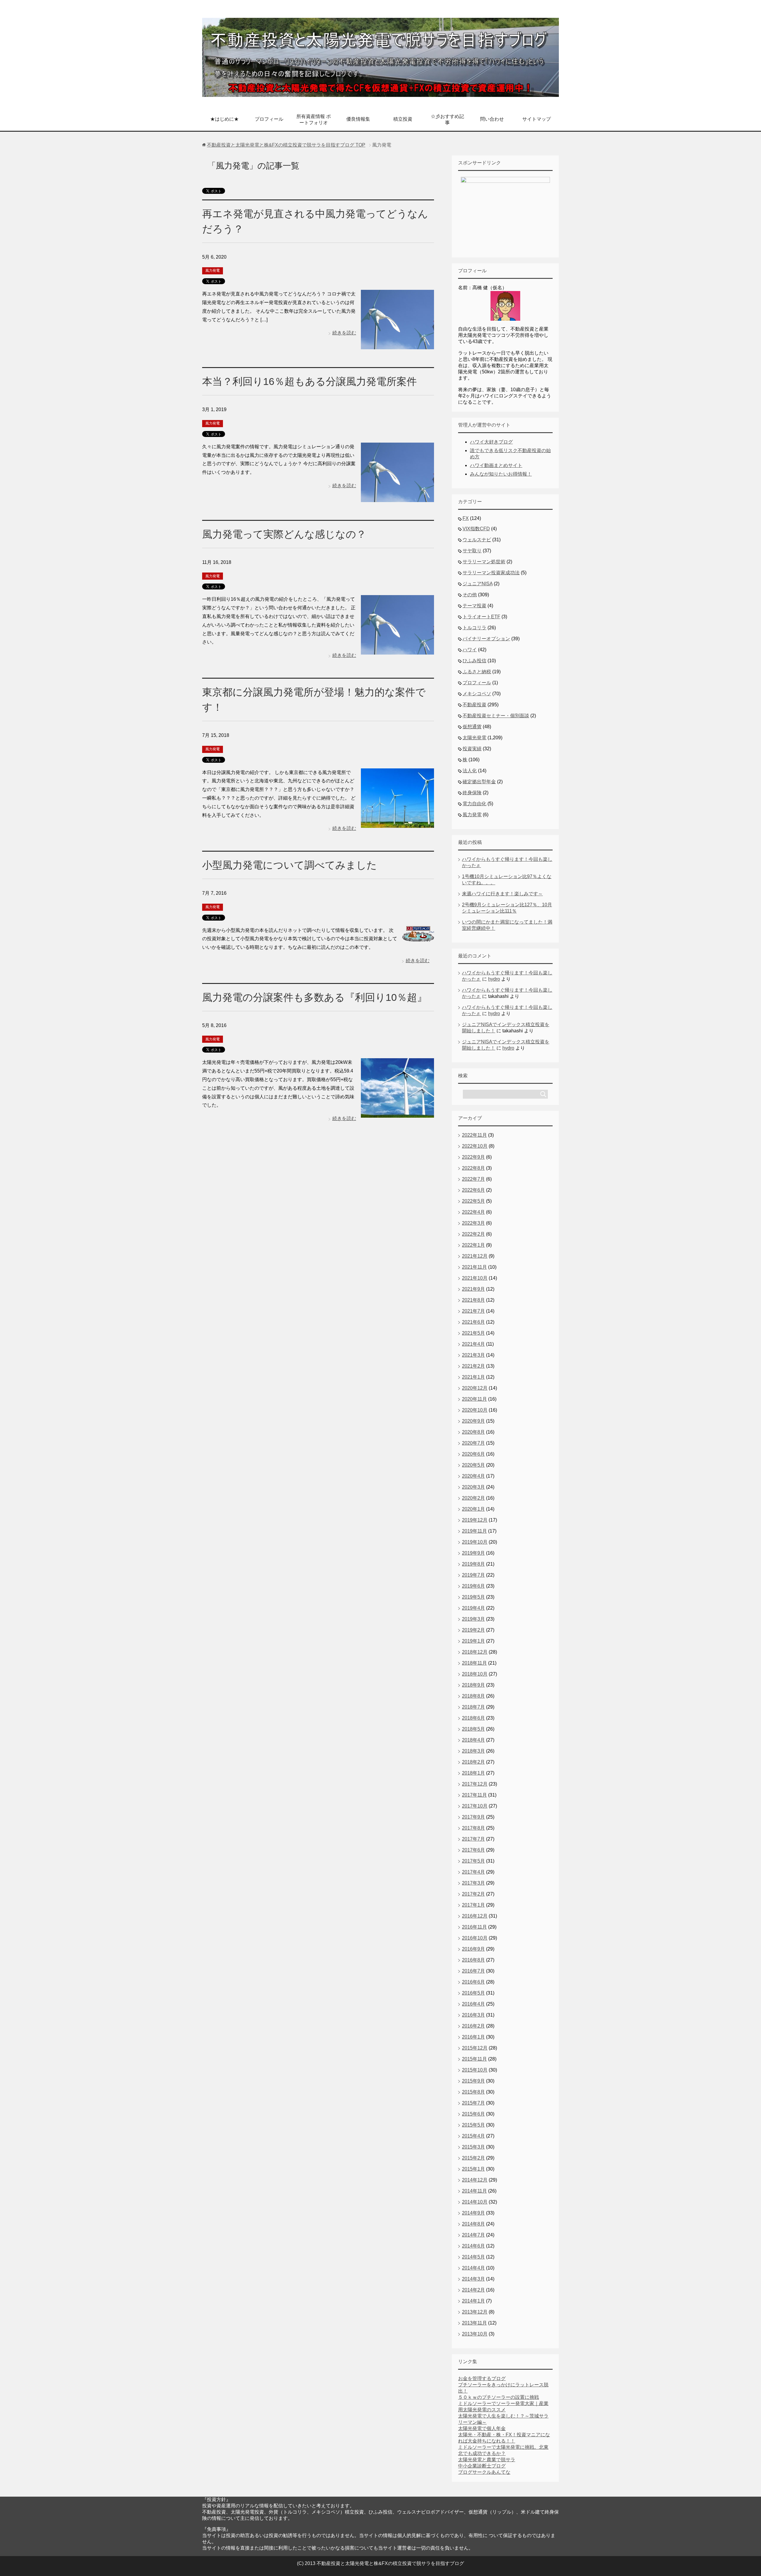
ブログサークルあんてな (484, 2472)
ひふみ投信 (474, 661)
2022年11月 (474, 1135)
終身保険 (472, 793)
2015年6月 (473, 2114)
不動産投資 (474, 705)
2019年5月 (473, 1597)
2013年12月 (475, 2312)
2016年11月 (474, 1927)
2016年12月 (475, 1916)
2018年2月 (473, 1762)
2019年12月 (475, 1520)
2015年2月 (473, 2158)
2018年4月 (473, 1740)
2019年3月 (473, 1619)
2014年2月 (473, 2290)
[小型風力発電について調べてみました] (418, 937)
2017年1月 (473, 1905)
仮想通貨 (472, 727)
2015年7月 (473, 2103)
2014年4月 (473, 2268)
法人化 (470, 771)
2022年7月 (473, 1179)
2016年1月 (473, 2037)
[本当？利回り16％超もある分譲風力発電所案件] (397, 497)
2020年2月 (473, 1498)
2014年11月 (474, 2191)
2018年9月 (473, 1685)
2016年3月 (473, 2015)
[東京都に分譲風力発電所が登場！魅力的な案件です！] (397, 823)
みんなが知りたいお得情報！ (501, 474)
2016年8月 (473, 1960)
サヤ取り (472, 551)
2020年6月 (473, 1454)
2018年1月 (473, 1773)
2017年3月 (473, 1883)
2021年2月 (473, 1366)
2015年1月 (473, 2169)
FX (466, 518)
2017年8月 (473, 1828)
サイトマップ (537, 119)
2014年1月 (473, 2301)
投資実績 (472, 749)
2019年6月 (473, 1586)
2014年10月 (475, 2202)
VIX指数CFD (476, 529)
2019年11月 (474, 1531)
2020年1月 (473, 1509)
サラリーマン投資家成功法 (491, 573)
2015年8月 (473, 2092)
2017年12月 (475, 1784)
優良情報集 (358, 119)
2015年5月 (473, 2125)
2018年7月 (473, 1707)
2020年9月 (473, 1421)
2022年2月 (473, 1234)
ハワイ (470, 650)
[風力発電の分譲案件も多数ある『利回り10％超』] (397, 1113)
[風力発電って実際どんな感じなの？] (397, 650)
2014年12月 (475, 2180)
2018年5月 (473, 1729)
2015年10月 (475, 2070)
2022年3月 (473, 1223)
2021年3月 (473, 1355)
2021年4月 (473, 1344)
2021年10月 (475, 1278)
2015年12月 (475, 2048)
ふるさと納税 (477, 672)
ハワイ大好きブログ (491, 442)
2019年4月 (473, 1608)
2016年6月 (473, 1982)
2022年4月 (473, 1212)
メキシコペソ (477, 694)
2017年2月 (473, 1894)
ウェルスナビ (477, 540)
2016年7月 (473, 1971)
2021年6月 (473, 1322)
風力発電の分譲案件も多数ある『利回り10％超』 (315, 997)
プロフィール (269, 119)
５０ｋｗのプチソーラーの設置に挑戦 (499, 2397)
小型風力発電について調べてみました (290, 865)
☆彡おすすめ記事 (447, 119)
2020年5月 (473, 1465)
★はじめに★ (224, 119)
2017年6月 (473, 1850)
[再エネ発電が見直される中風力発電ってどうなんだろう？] (397, 345)
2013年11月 (474, 2323)
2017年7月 (473, 1839)
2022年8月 (473, 1168)
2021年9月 (473, 1289)
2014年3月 (473, 2279)
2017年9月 (473, 1817)
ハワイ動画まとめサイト (496, 465)
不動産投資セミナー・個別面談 (496, 716)
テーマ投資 (474, 606)
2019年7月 (473, 1575)
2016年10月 (475, 1938)
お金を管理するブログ (482, 2378)
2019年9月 (473, 1553)
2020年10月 (475, 1410)
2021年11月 (474, 1267)
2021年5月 (473, 1333)
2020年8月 (473, 1432)
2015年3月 (473, 2147)
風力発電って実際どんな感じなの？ (284, 534)
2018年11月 (474, 1663)
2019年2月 (473, 1630)
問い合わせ (492, 119)
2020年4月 (473, 1476)
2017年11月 (474, 1795)
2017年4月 (473, 1872)
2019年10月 (475, 1542)
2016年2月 (473, 2026)
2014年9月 (473, 2213)
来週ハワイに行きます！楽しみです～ (502, 894)
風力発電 (213, 271)
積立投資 (403, 119)
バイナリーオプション (486, 639)
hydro (494, 979)
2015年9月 (473, 2081)
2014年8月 (473, 2224)
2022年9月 (473, 1157)
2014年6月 (473, 2246)
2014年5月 (473, 2257)
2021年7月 (473, 1311)
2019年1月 (473, 1641)
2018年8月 (473, 1696)
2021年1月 (473, 1377)
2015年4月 (473, 2136)
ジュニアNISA (478, 584)
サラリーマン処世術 (484, 562)
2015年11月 (474, 2059)
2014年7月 (473, 2235)
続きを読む (344, 333)
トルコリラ (474, 628)
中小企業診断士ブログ (482, 2466)
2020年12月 (475, 1388)
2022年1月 (473, 1245)
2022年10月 (475, 1146)
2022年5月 (473, 1201)
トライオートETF (481, 617)
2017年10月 (475, 1806)
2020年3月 (473, 1487)
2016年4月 (473, 2004)
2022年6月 (473, 1190)
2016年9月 (473, 1949)
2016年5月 (473, 1993)
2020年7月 (473, 1443)
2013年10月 (475, 2334)
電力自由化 (474, 804)
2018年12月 (475, 1652)
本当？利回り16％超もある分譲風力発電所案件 (309, 381)
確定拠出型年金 (479, 782)
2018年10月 (475, 1674)
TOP (286, 145)
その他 (470, 595)
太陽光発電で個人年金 (482, 2428)
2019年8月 (473, 1564)
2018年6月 (473, 1718)
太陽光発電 (474, 738)
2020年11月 (474, 1399)
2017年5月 (473, 1861)
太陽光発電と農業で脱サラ (487, 2460)
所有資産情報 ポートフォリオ (314, 119)
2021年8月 (473, 1300)
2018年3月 (473, 1751)
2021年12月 (475, 1256)
